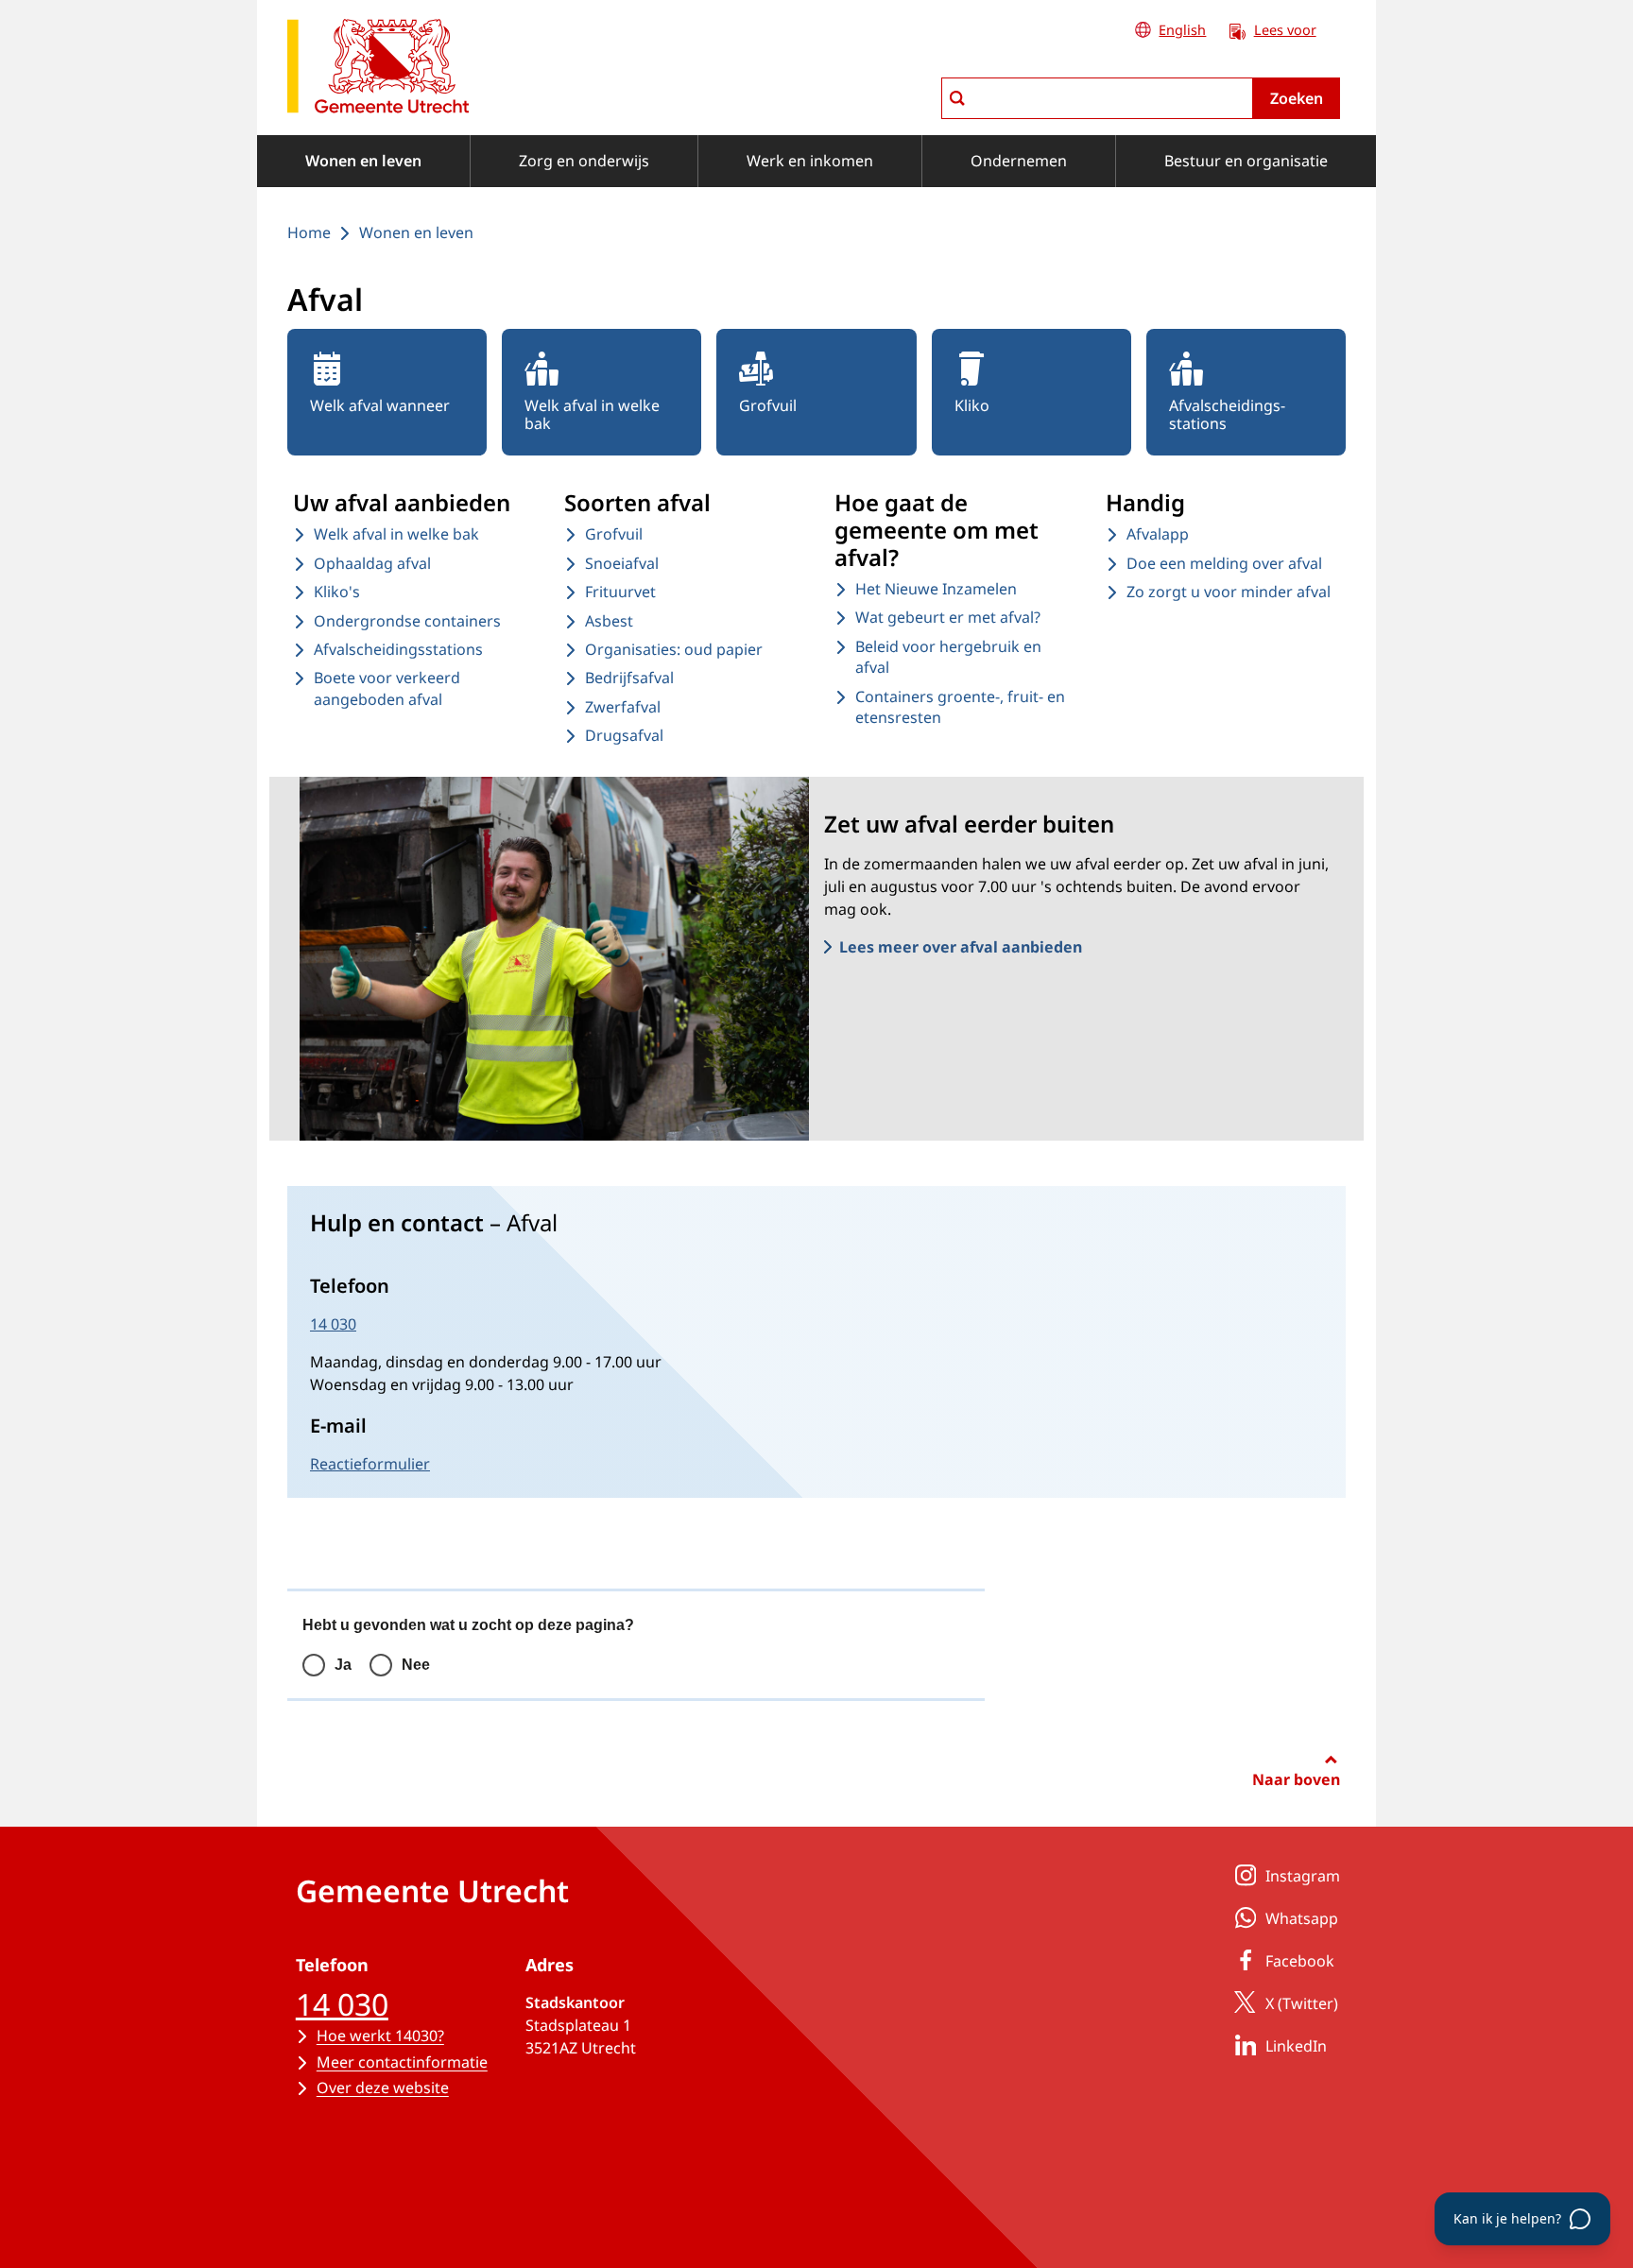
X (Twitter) (1302, 2003)
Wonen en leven (363, 161)
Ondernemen (1019, 161)
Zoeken (1297, 98)
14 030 (333, 1324)
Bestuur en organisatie (1246, 161)
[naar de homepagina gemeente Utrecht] (378, 69)
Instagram (1303, 1876)
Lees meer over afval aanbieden (961, 947)
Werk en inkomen (810, 161)
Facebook (1300, 1961)
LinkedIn (1296, 2046)
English (1182, 30)
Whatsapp (1302, 1918)
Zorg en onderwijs (584, 161)
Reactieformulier (370, 1464)
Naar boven (1296, 1779)
